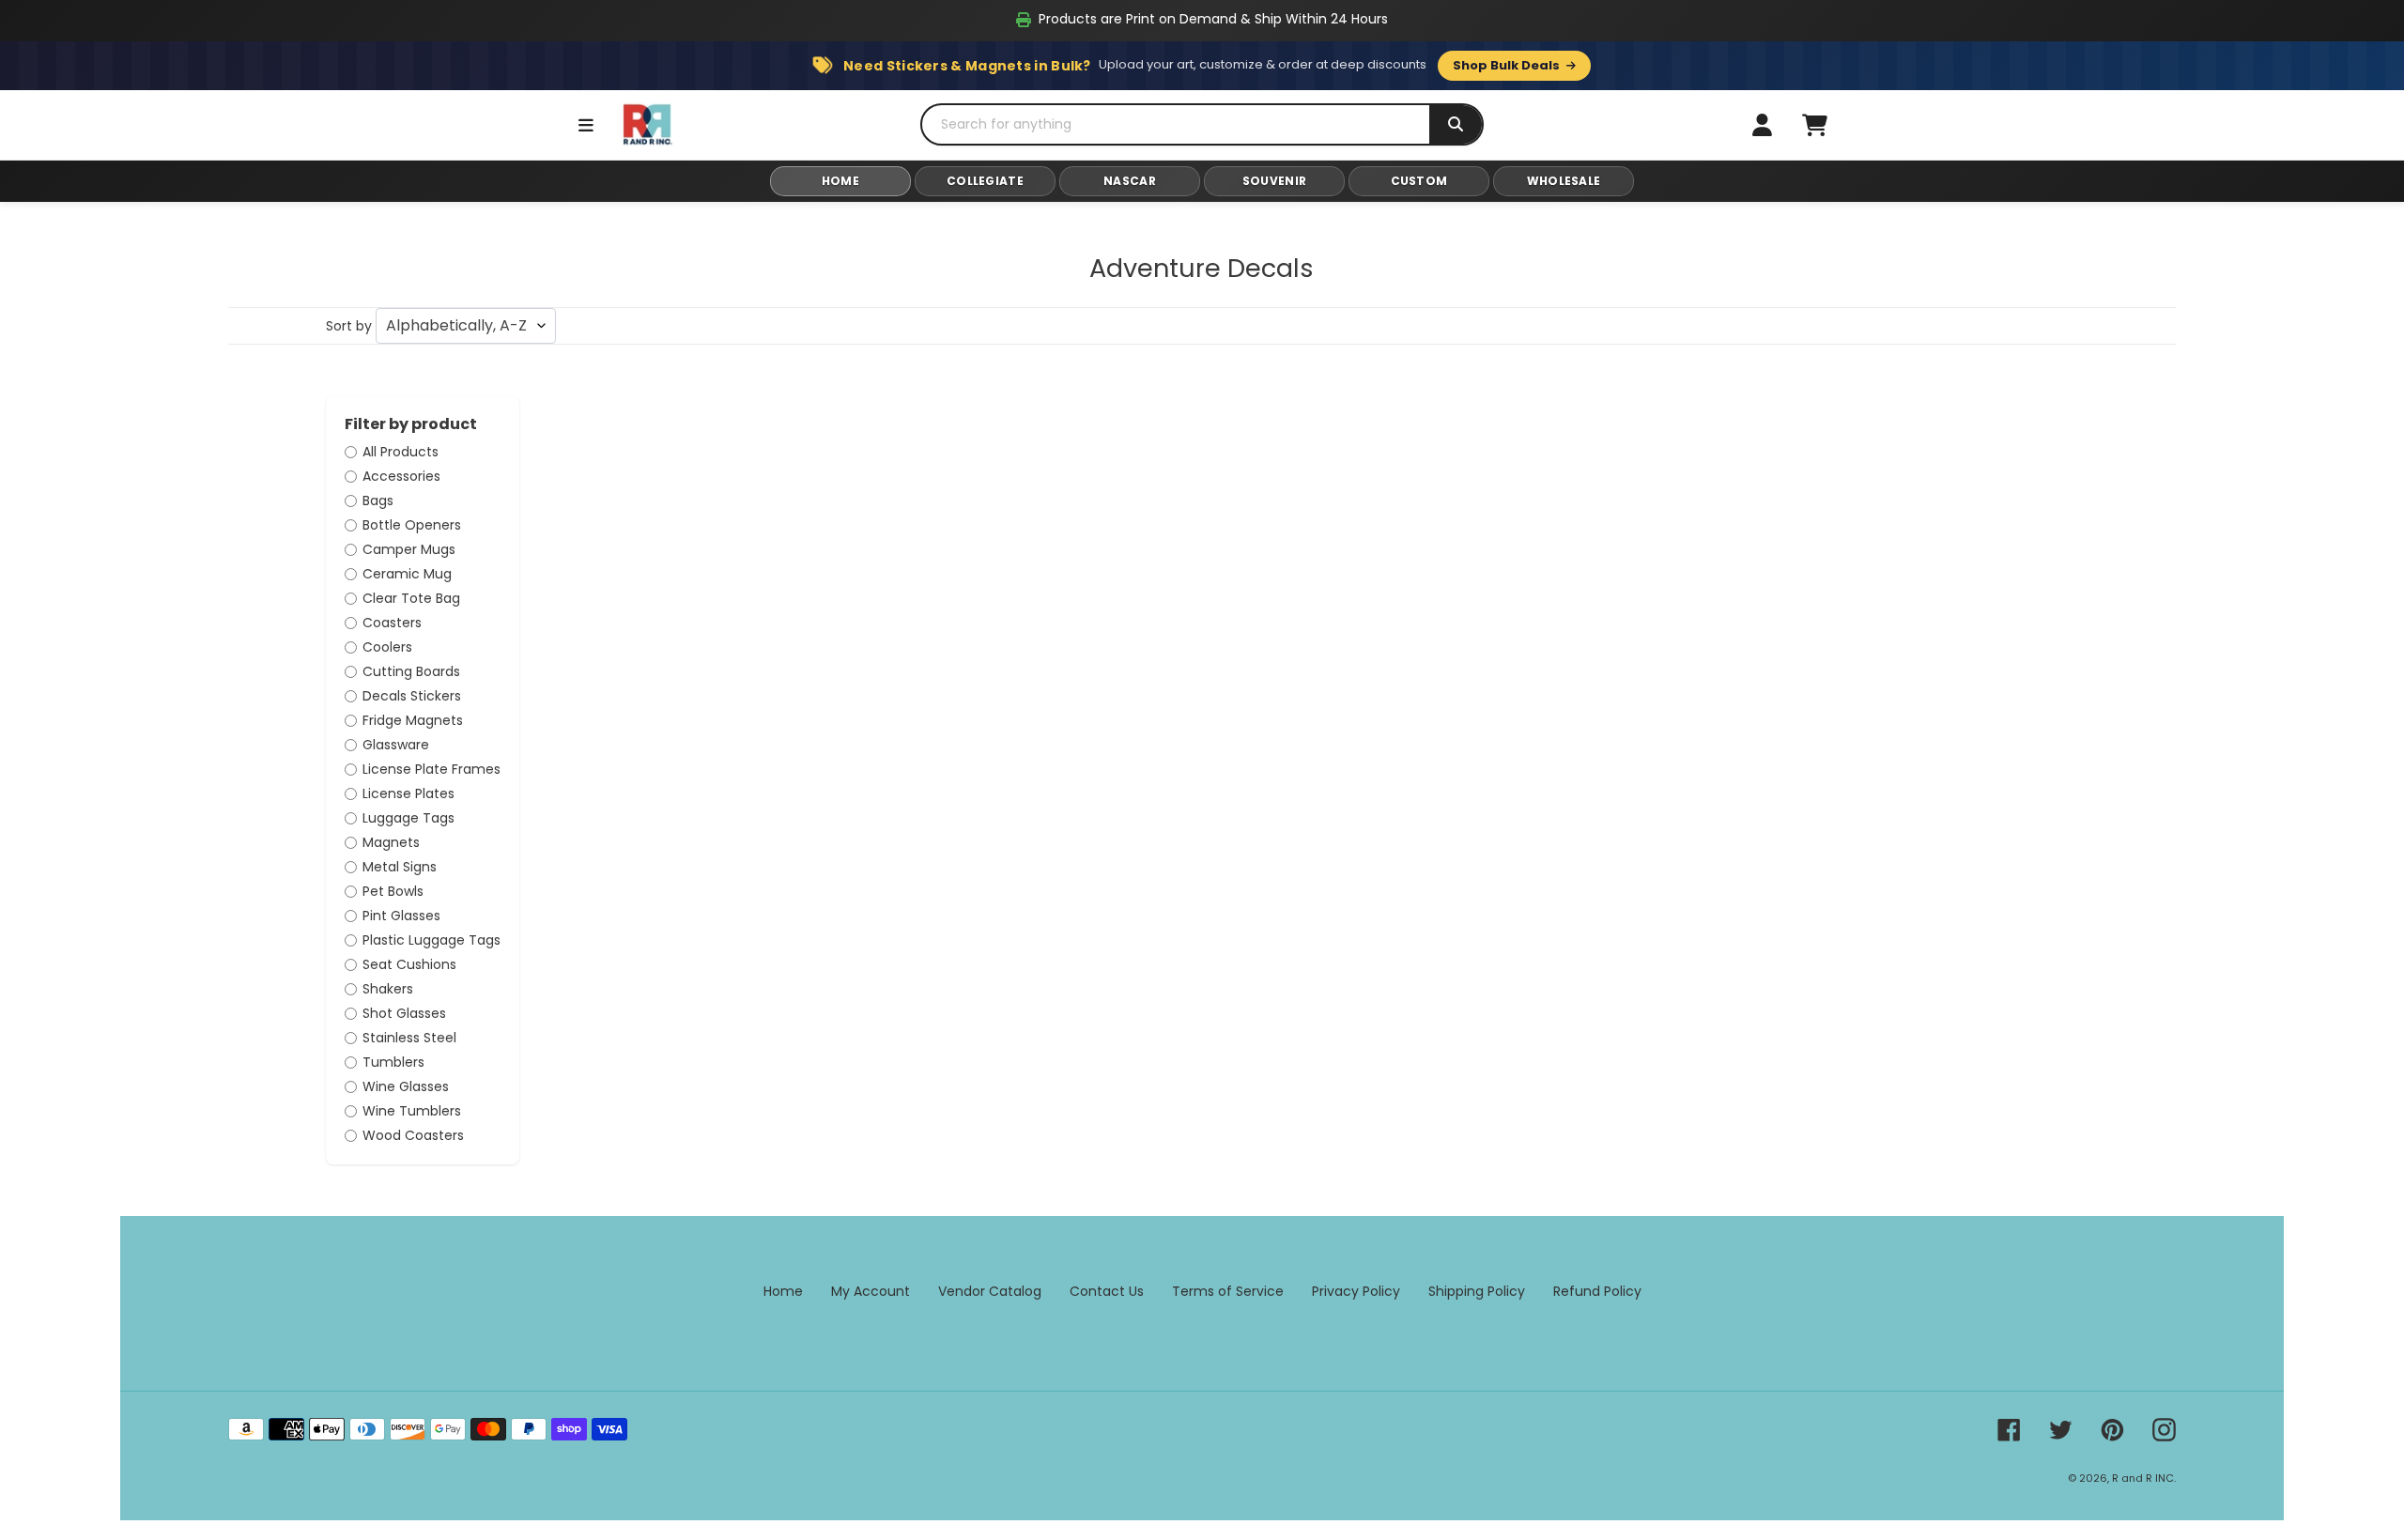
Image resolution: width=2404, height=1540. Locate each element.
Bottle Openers (412, 525)
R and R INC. (2144, 1478)
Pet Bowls (393, 891)
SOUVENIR (1274, 181)
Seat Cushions (409, 964)
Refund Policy (1597, 1291)
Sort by (349, 326)
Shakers (388, 989)
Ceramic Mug (407, 574)
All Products (401, 452)
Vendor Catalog (990, 1291)
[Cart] (1814, 125)
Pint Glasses (401, 916)
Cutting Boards (411, 671)
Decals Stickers (412, 696)
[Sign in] (1762, 125)
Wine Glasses (406, 1086)
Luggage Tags (408, 818)
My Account (871, 1291)
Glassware (396, 745)
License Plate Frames (431, 769)
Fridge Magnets (413, 720)
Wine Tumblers (412, 1111)
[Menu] (586, 125)
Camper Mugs (409, 549)
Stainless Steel (409, 1038)
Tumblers (393, 1062)
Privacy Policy (1356, 1291)
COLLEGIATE (985, 181)
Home (783, 1291)
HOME (840, 181)
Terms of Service (1228, 1291)
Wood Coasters (413, 1135)
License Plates (408, 793)
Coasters (392, 623)
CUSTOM (1419, 181)
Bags (378, 500)
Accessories (401, 476)
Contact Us (1107, 1291)
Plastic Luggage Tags (431, 940)
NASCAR (1130, 181)
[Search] (1456, 124)
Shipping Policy (1477, 1291)
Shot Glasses (404, 1013)
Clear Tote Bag (411, 598)
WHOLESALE (1564, 181)
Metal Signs (400, 867)
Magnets (391, 842)
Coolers (387, 647)
